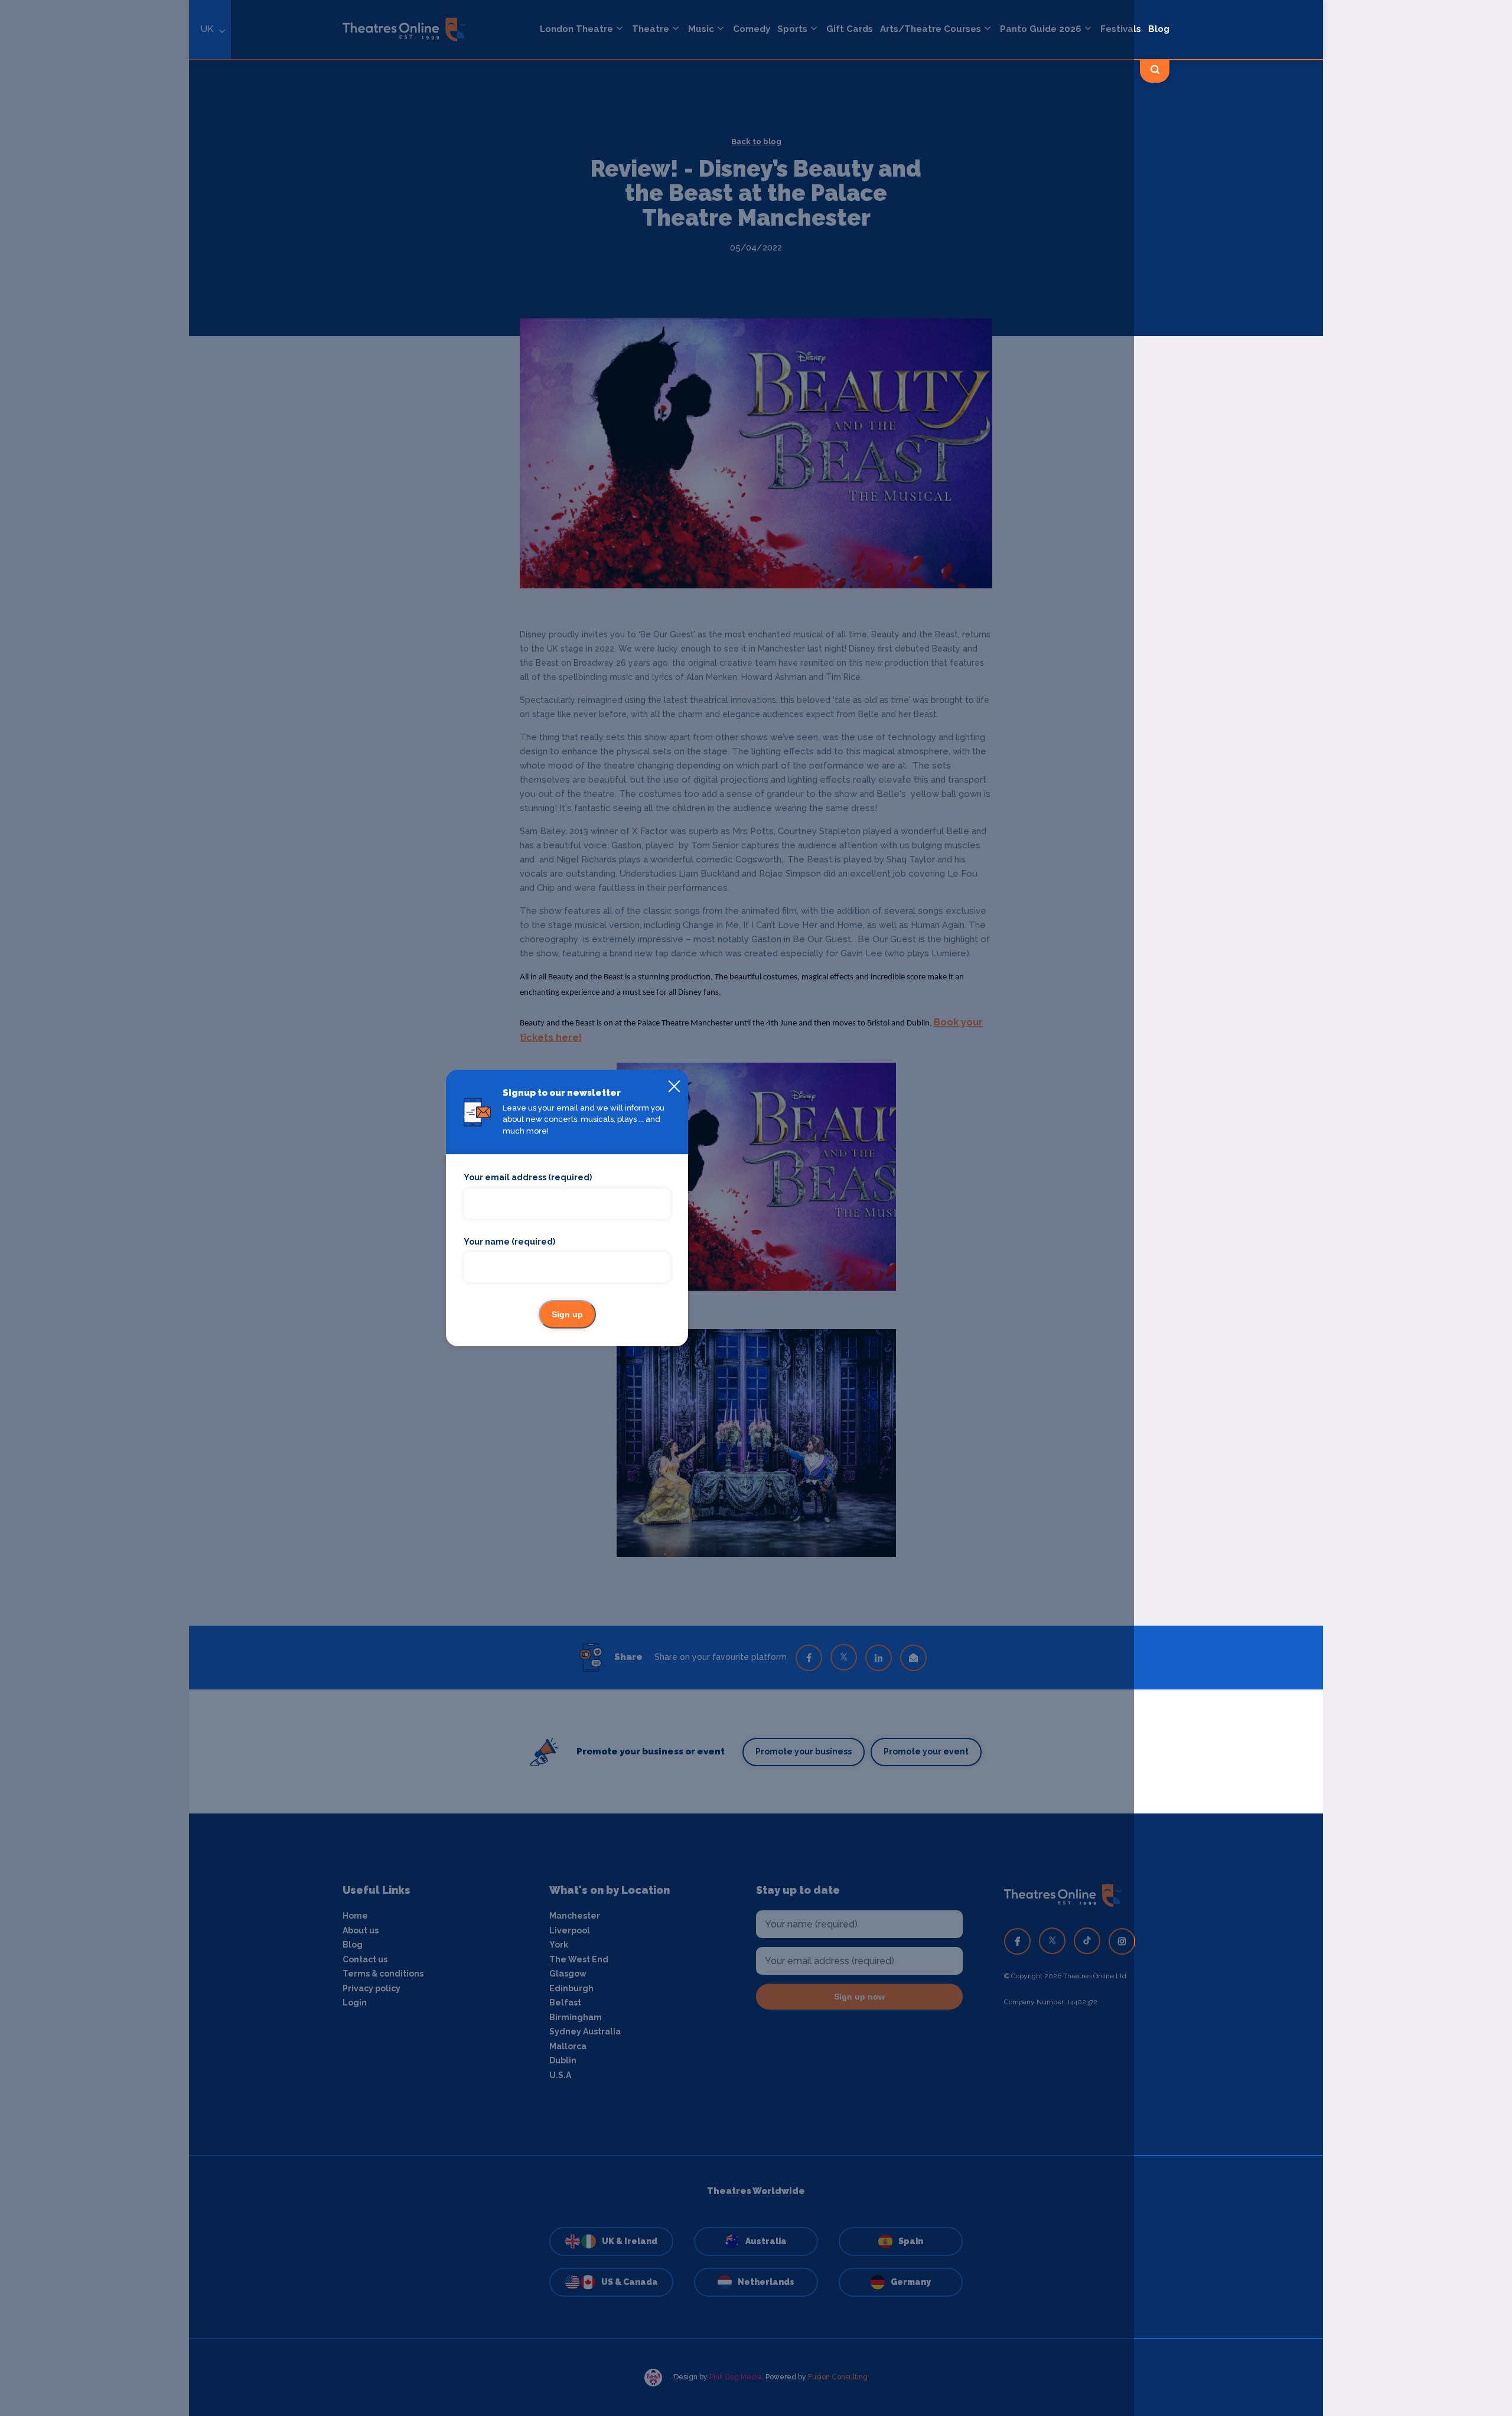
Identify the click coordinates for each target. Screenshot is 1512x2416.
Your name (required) (509, 1242)
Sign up (567, 1314)
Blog (1159, 29)
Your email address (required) (528, 1177)
